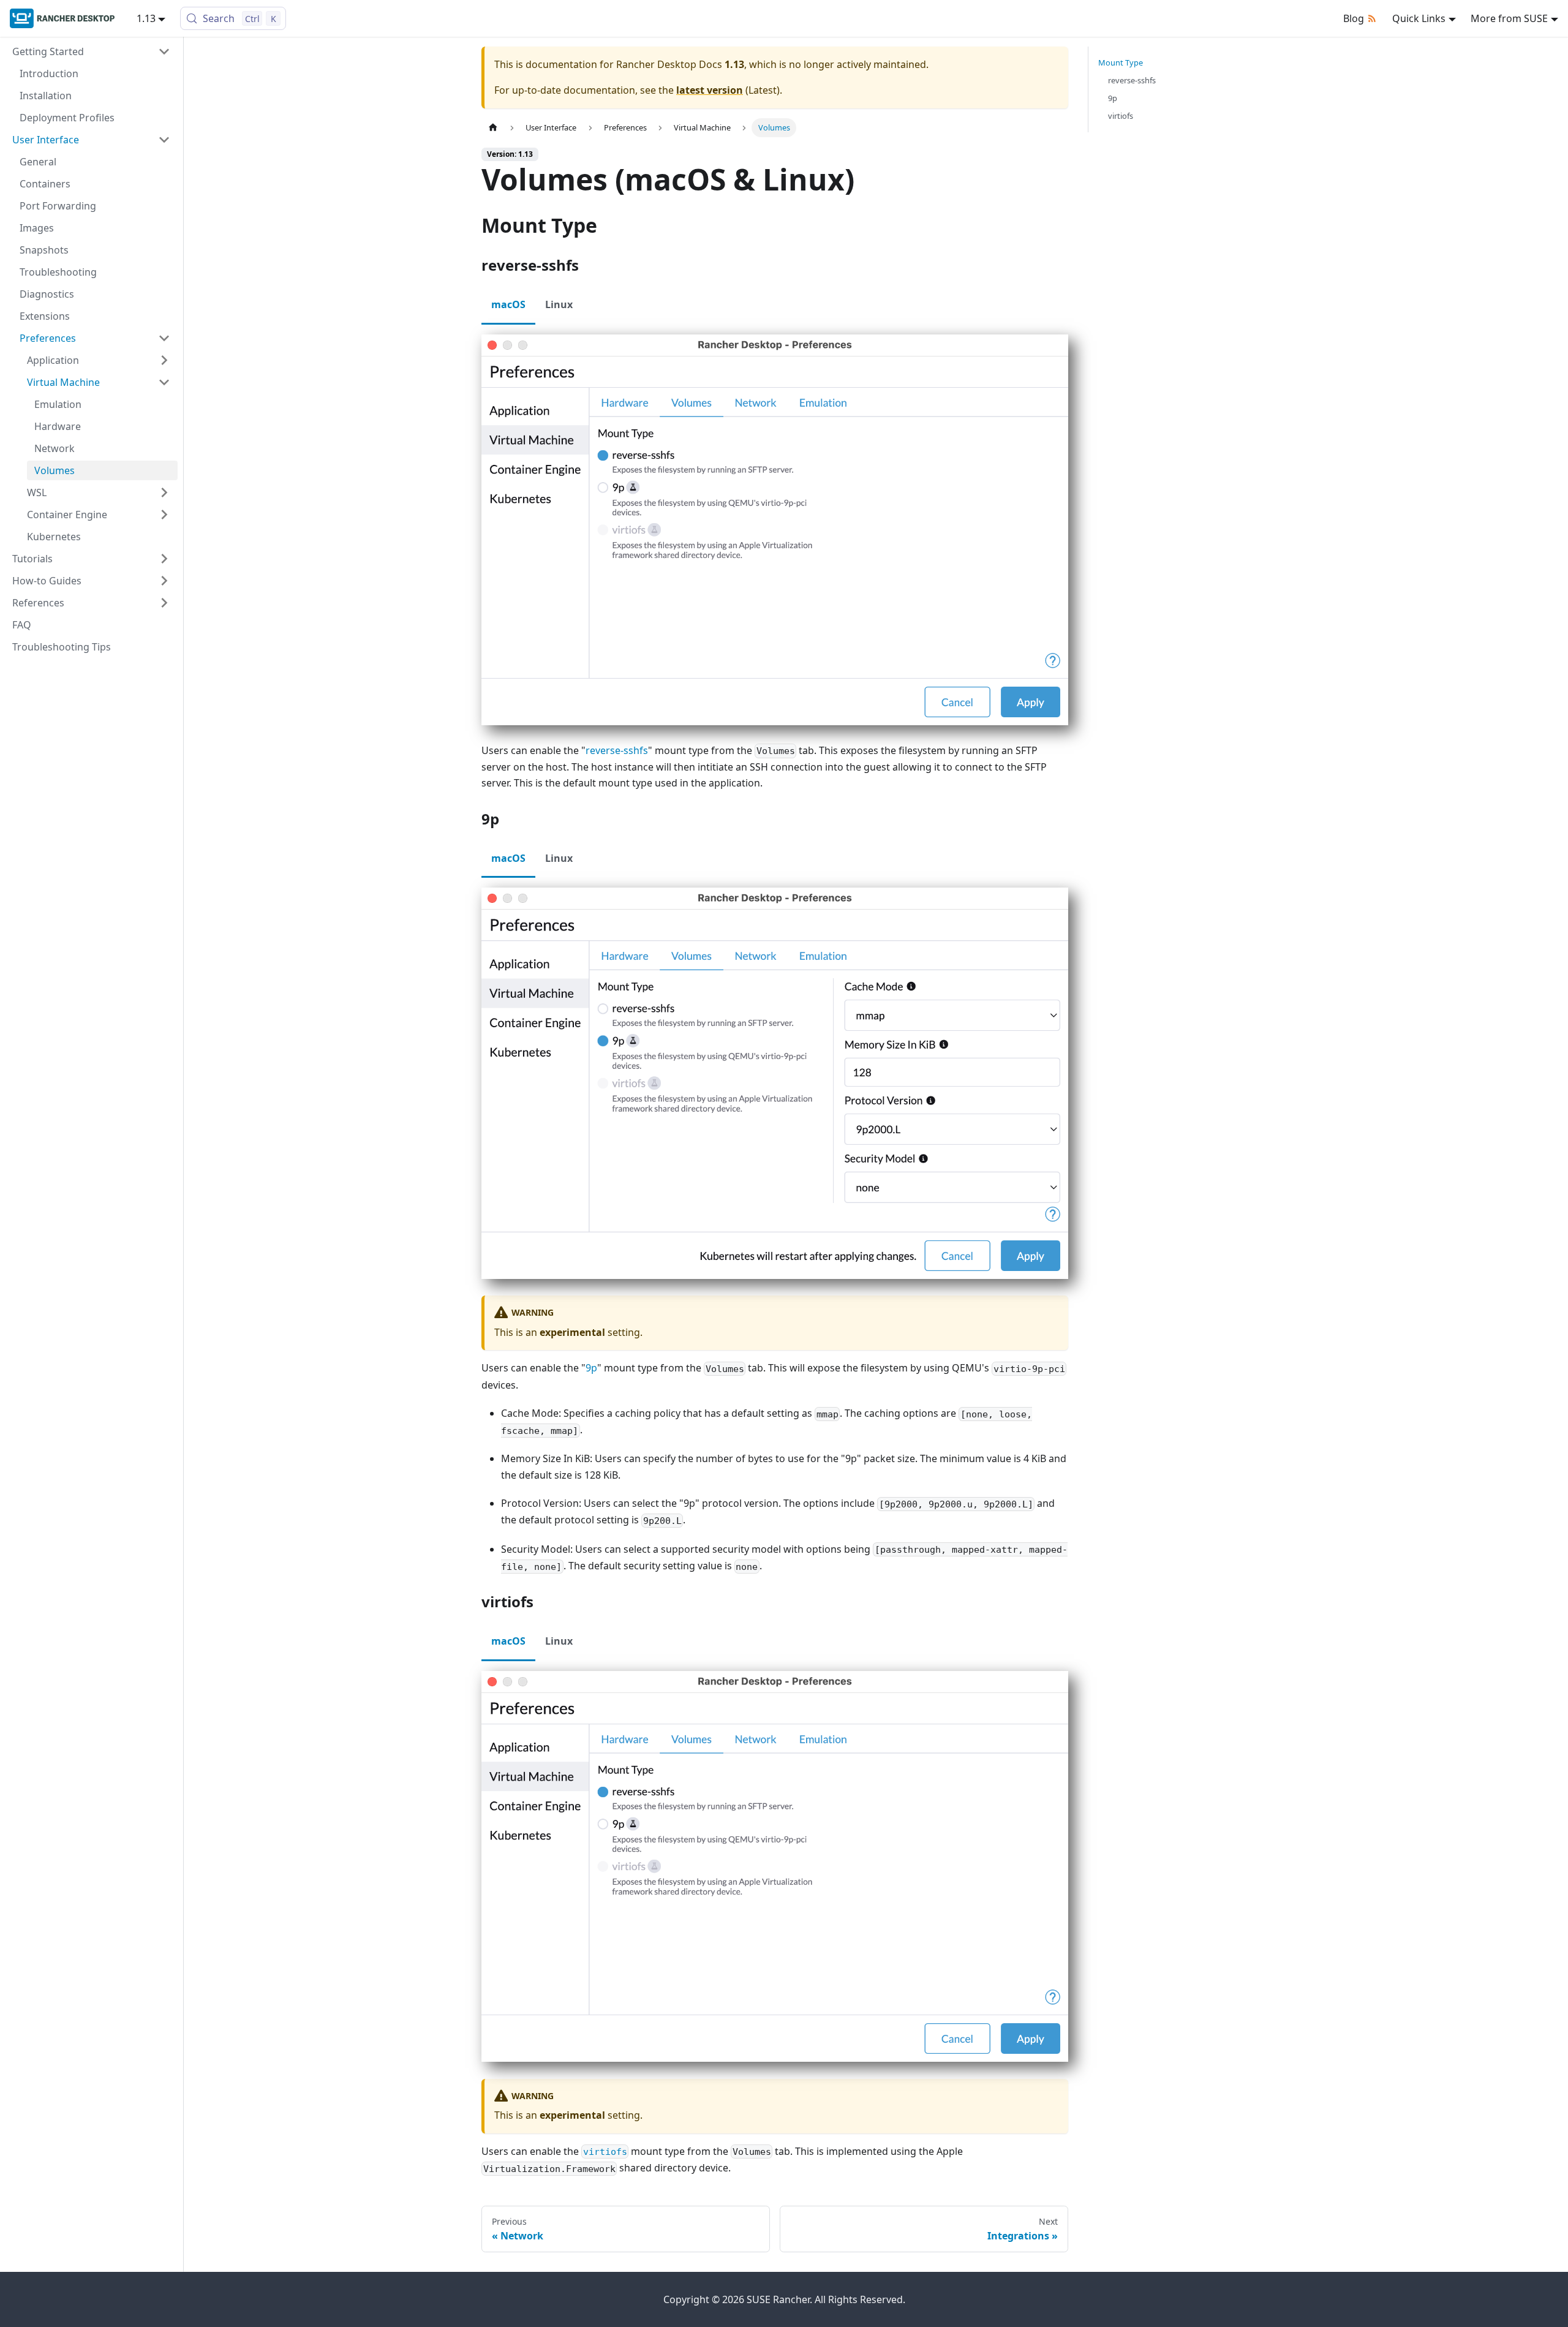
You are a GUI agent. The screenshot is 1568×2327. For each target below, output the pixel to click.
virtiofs (1121, 116)
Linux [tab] (559, 304)
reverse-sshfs (617, 750)
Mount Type (1121, 62)
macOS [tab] (508, 304)
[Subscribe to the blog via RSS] (1374, 18)
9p (591, 1368)
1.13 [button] (146, 18)
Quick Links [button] (1419, 18)
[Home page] (493, 128)
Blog (1354, 18)
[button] (91, 51)
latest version (710, 90)
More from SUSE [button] (1509, 18)
